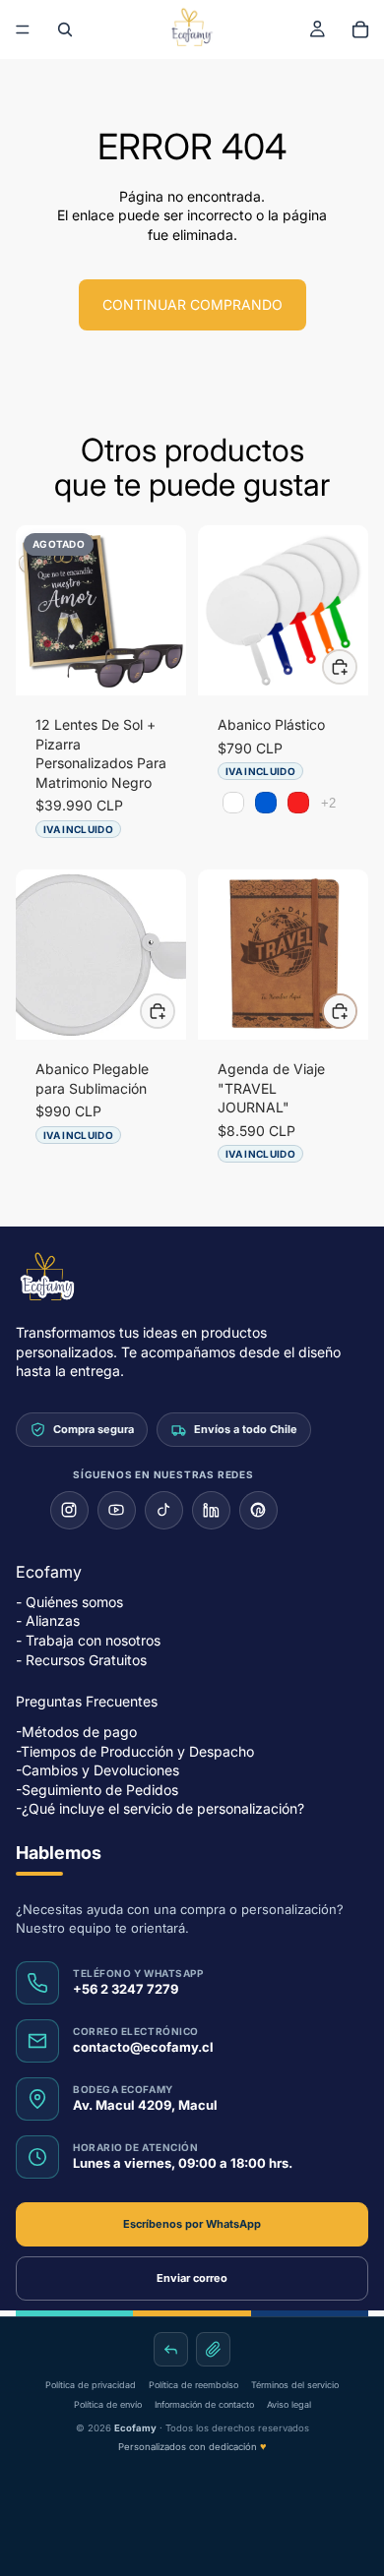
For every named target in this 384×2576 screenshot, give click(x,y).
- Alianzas (48, 1621)
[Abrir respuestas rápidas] (171, 2349)
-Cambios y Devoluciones (97, 1771)
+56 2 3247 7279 (126, 1989)
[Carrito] (360, 30)
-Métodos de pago (76, 1732)
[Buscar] (65, 30)
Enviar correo (192, 2278)
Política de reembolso (193, 2385)
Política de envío (108, 2404)
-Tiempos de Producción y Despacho (135, 1751)
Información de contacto (204, 2404)
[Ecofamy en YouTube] (117, 1510)
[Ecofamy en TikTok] (164, 1510)
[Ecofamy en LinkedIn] (211, 1510)
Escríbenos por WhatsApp (192, 2224)
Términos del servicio (295, 2385)
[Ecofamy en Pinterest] (258, 1510)
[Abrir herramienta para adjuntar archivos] (213, 2349)
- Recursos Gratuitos (81, 1660)
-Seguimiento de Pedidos (97, 1790)
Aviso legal (289, 2404)
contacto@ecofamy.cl (143, 2047)
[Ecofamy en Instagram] (69, 1510)
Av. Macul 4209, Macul (145, 2105)
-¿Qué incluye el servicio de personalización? (160, 1809)
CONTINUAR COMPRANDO (192, 304)
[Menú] (23, 30)
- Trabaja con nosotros (88, 1640)
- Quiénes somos (69, 1602)
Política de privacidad (91, 2385)
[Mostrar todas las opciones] (328, 803)
